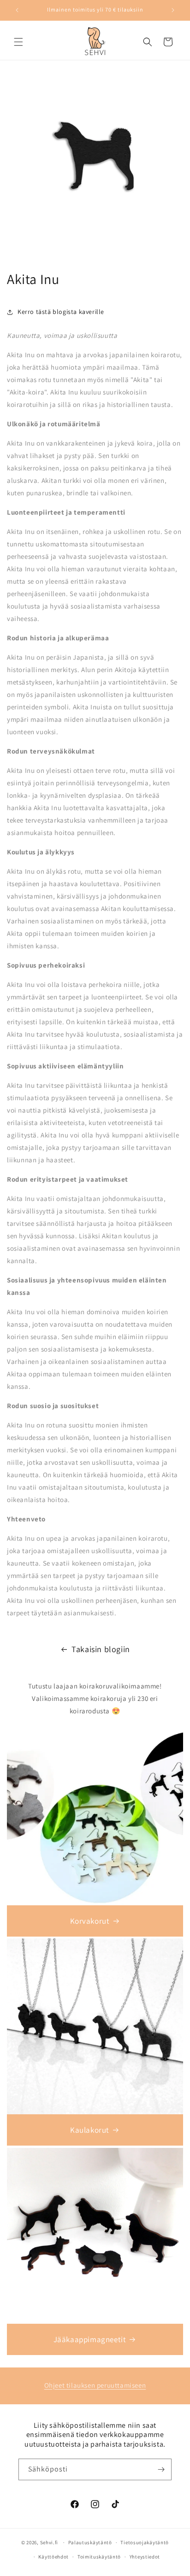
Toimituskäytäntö (99, 2557)
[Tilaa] (161, 2469)
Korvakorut (90, 1921)
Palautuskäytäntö (90, 2542)
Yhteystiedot (145, 2557)
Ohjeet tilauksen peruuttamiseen (95, 2385)
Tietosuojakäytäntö (145, 2542)
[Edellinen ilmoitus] (17, 10)
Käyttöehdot (53, 2557)
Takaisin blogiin (101, 1649)
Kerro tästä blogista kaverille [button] (61, 312)
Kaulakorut (90, 2130)
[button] (18, 42)
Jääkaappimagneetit (90, 2339)
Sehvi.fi (49, 2542)
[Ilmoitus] (173, 10)
